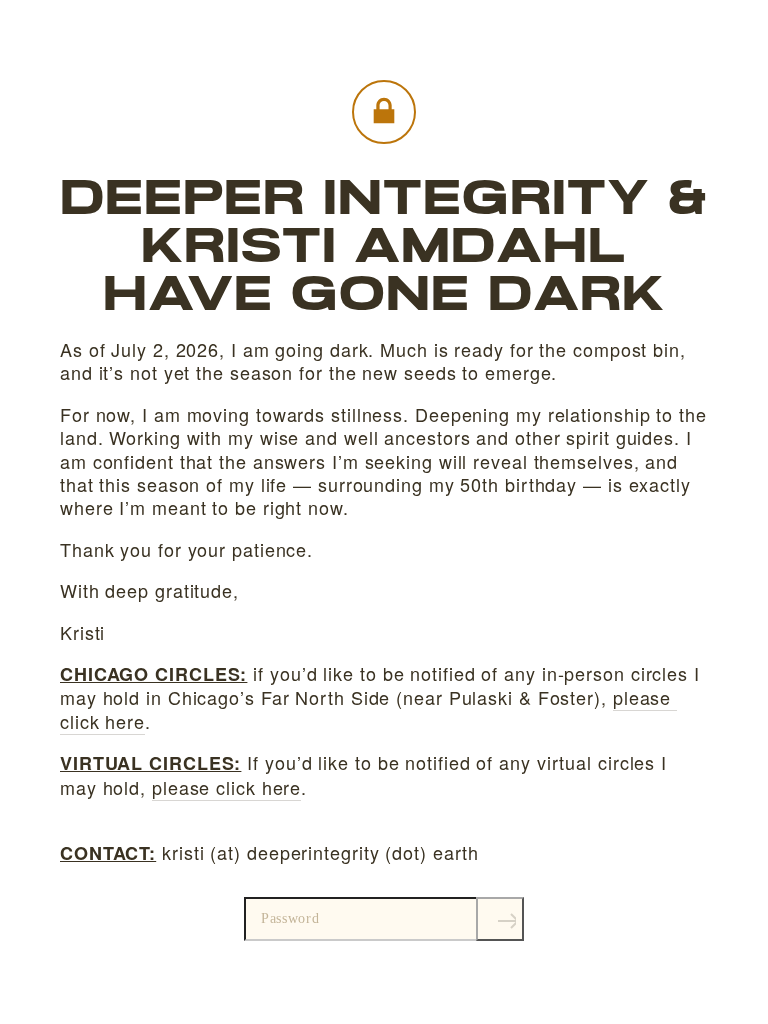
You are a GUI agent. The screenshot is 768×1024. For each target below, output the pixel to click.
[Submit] (500, 919)
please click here (226, 787)
